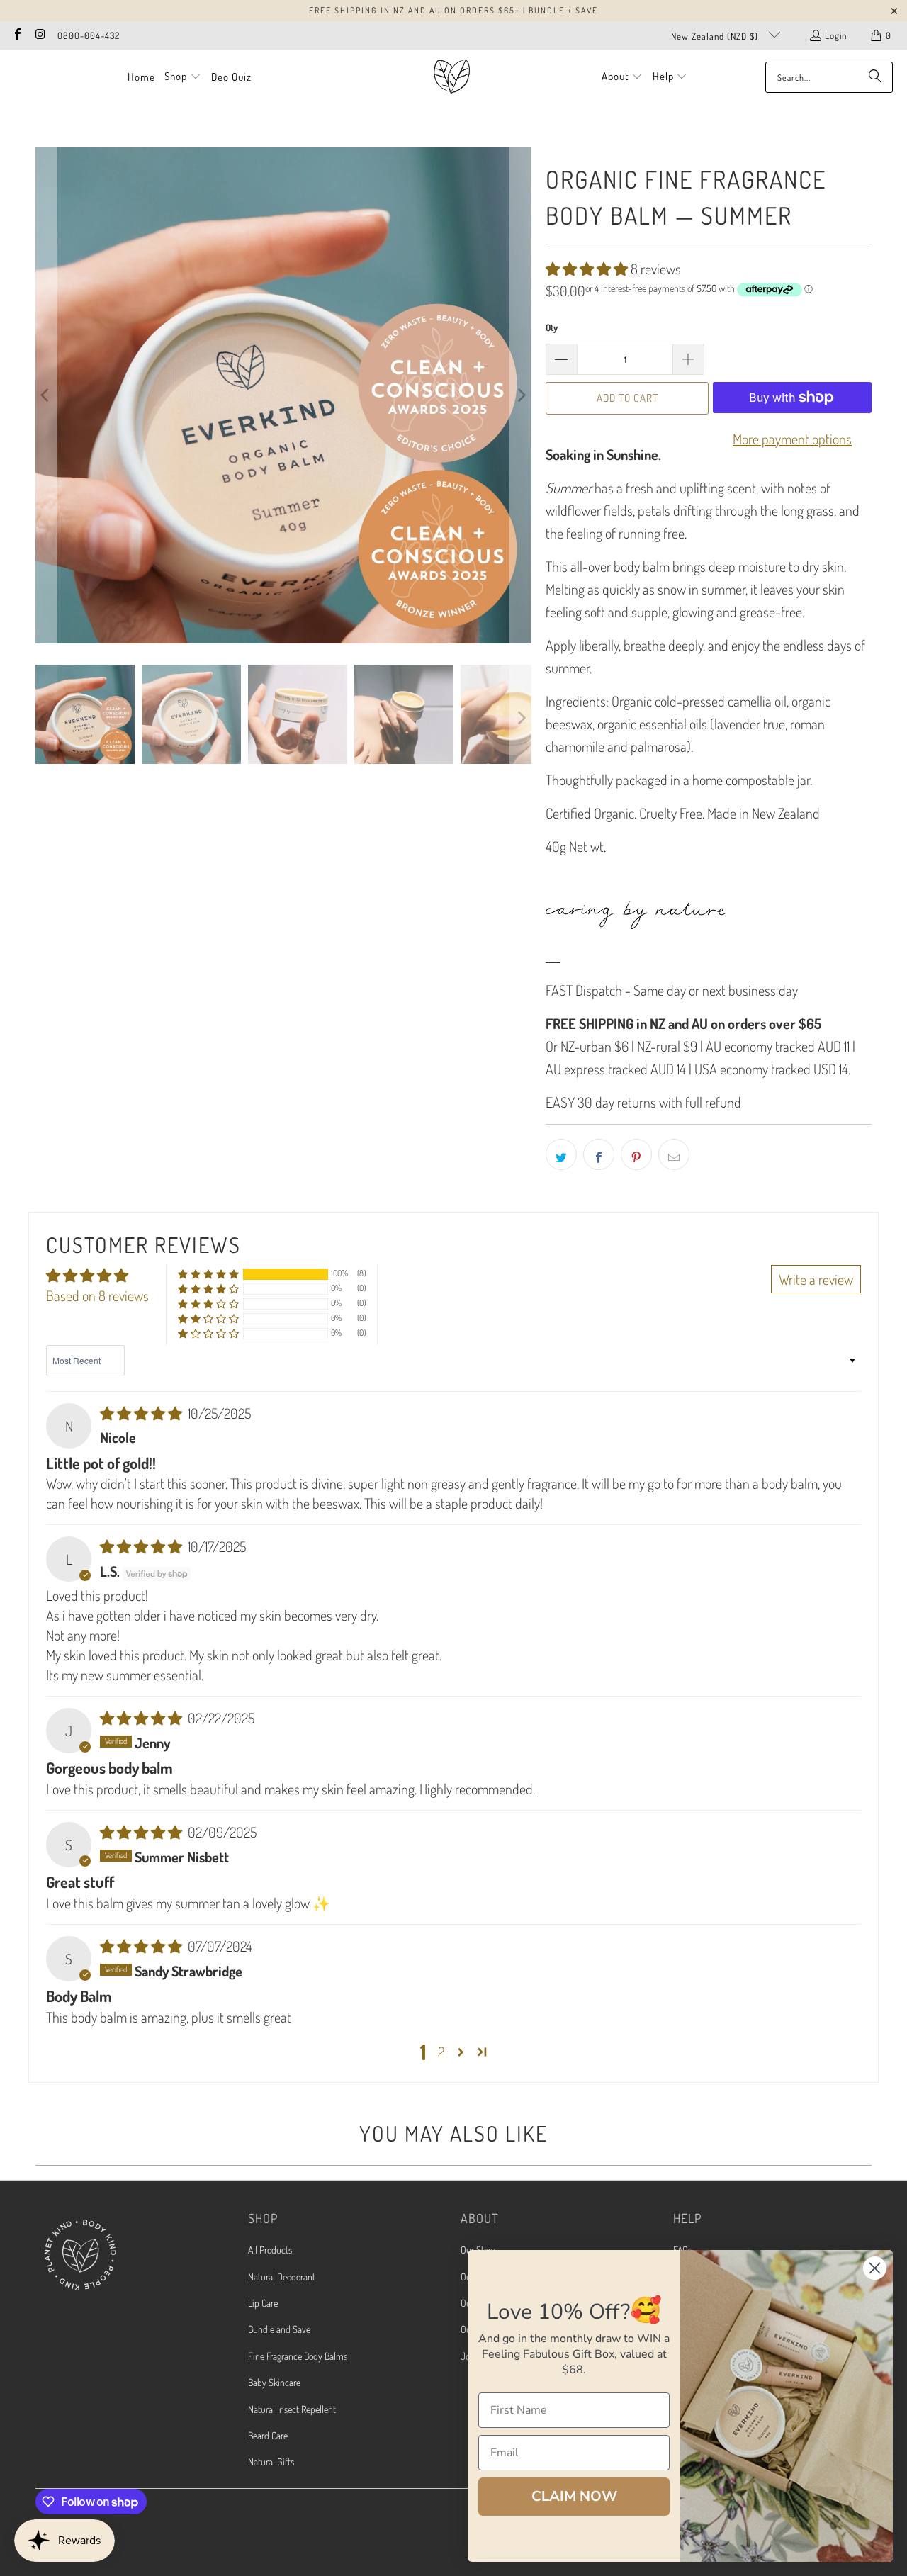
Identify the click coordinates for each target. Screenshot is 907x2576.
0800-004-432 (89, 35)
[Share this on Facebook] (599, 1154)
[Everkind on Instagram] (40, 35)
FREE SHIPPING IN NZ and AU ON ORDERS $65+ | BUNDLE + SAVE (453, 10)
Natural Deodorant (282, 2277)
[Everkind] (452, 77)
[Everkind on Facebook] (17, 35)
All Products (270, 2250)
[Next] (521, 395)
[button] (183, 77)
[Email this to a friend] (674, 1154)
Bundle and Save (279, 2329)
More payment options (792, 439)
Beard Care (268, 2435)
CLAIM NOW (574, 2496)
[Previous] (46, 395)
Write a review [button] (816, 1279)
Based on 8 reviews (97, 1295)
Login (836, 35)
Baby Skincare (274, 2382)
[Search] (875, 77)
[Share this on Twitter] (561, 1154)
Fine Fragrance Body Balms (298, 2356)
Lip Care (263, 2303)
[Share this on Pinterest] (636, 1154)
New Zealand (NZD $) (716, 36)
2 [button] (441, 2052)
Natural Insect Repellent (292, 2409)
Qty (552, 327)
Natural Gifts (271, 2462)
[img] (142, 1413)
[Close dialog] (875, 2268)
